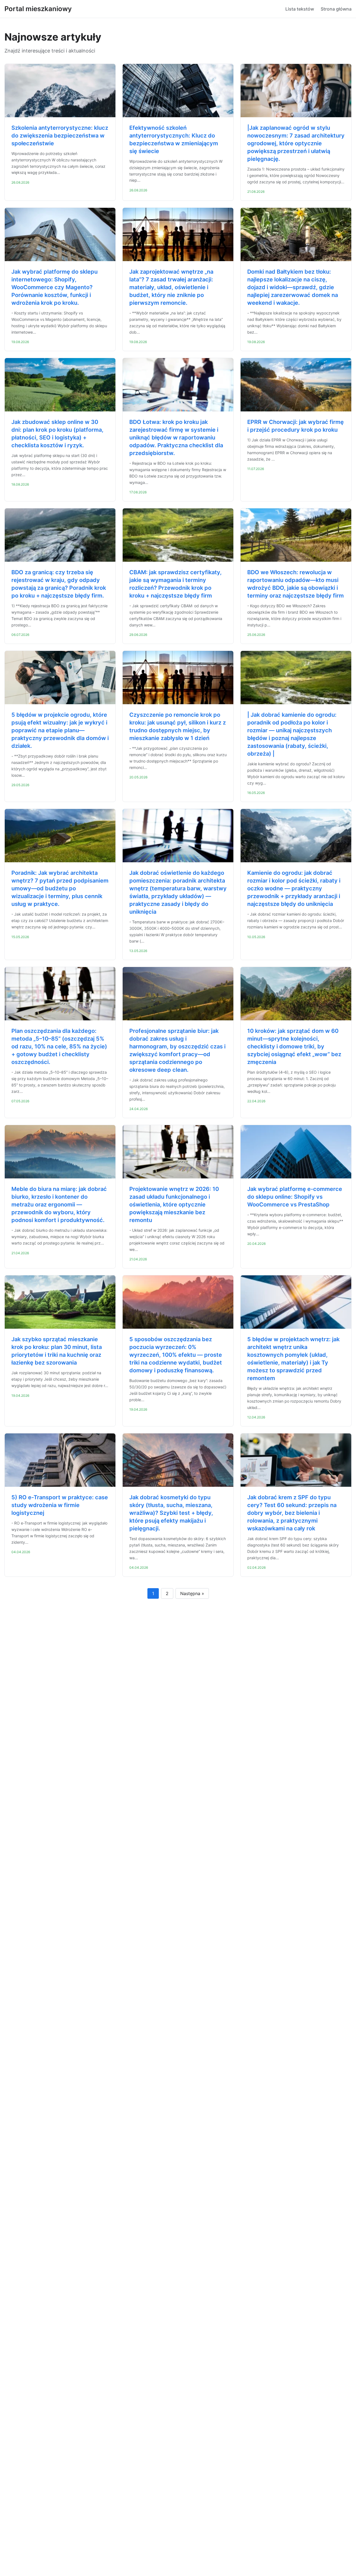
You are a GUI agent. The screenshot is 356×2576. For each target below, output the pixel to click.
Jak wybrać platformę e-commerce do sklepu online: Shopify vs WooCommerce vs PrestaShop (295, 1197)
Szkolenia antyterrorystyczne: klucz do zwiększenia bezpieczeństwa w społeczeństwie (60, 136)
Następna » (192, 1593)
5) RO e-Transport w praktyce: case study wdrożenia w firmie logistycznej (60, 1505)
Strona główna (336, 9)
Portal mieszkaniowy (38, 9)
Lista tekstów (300, 9)
